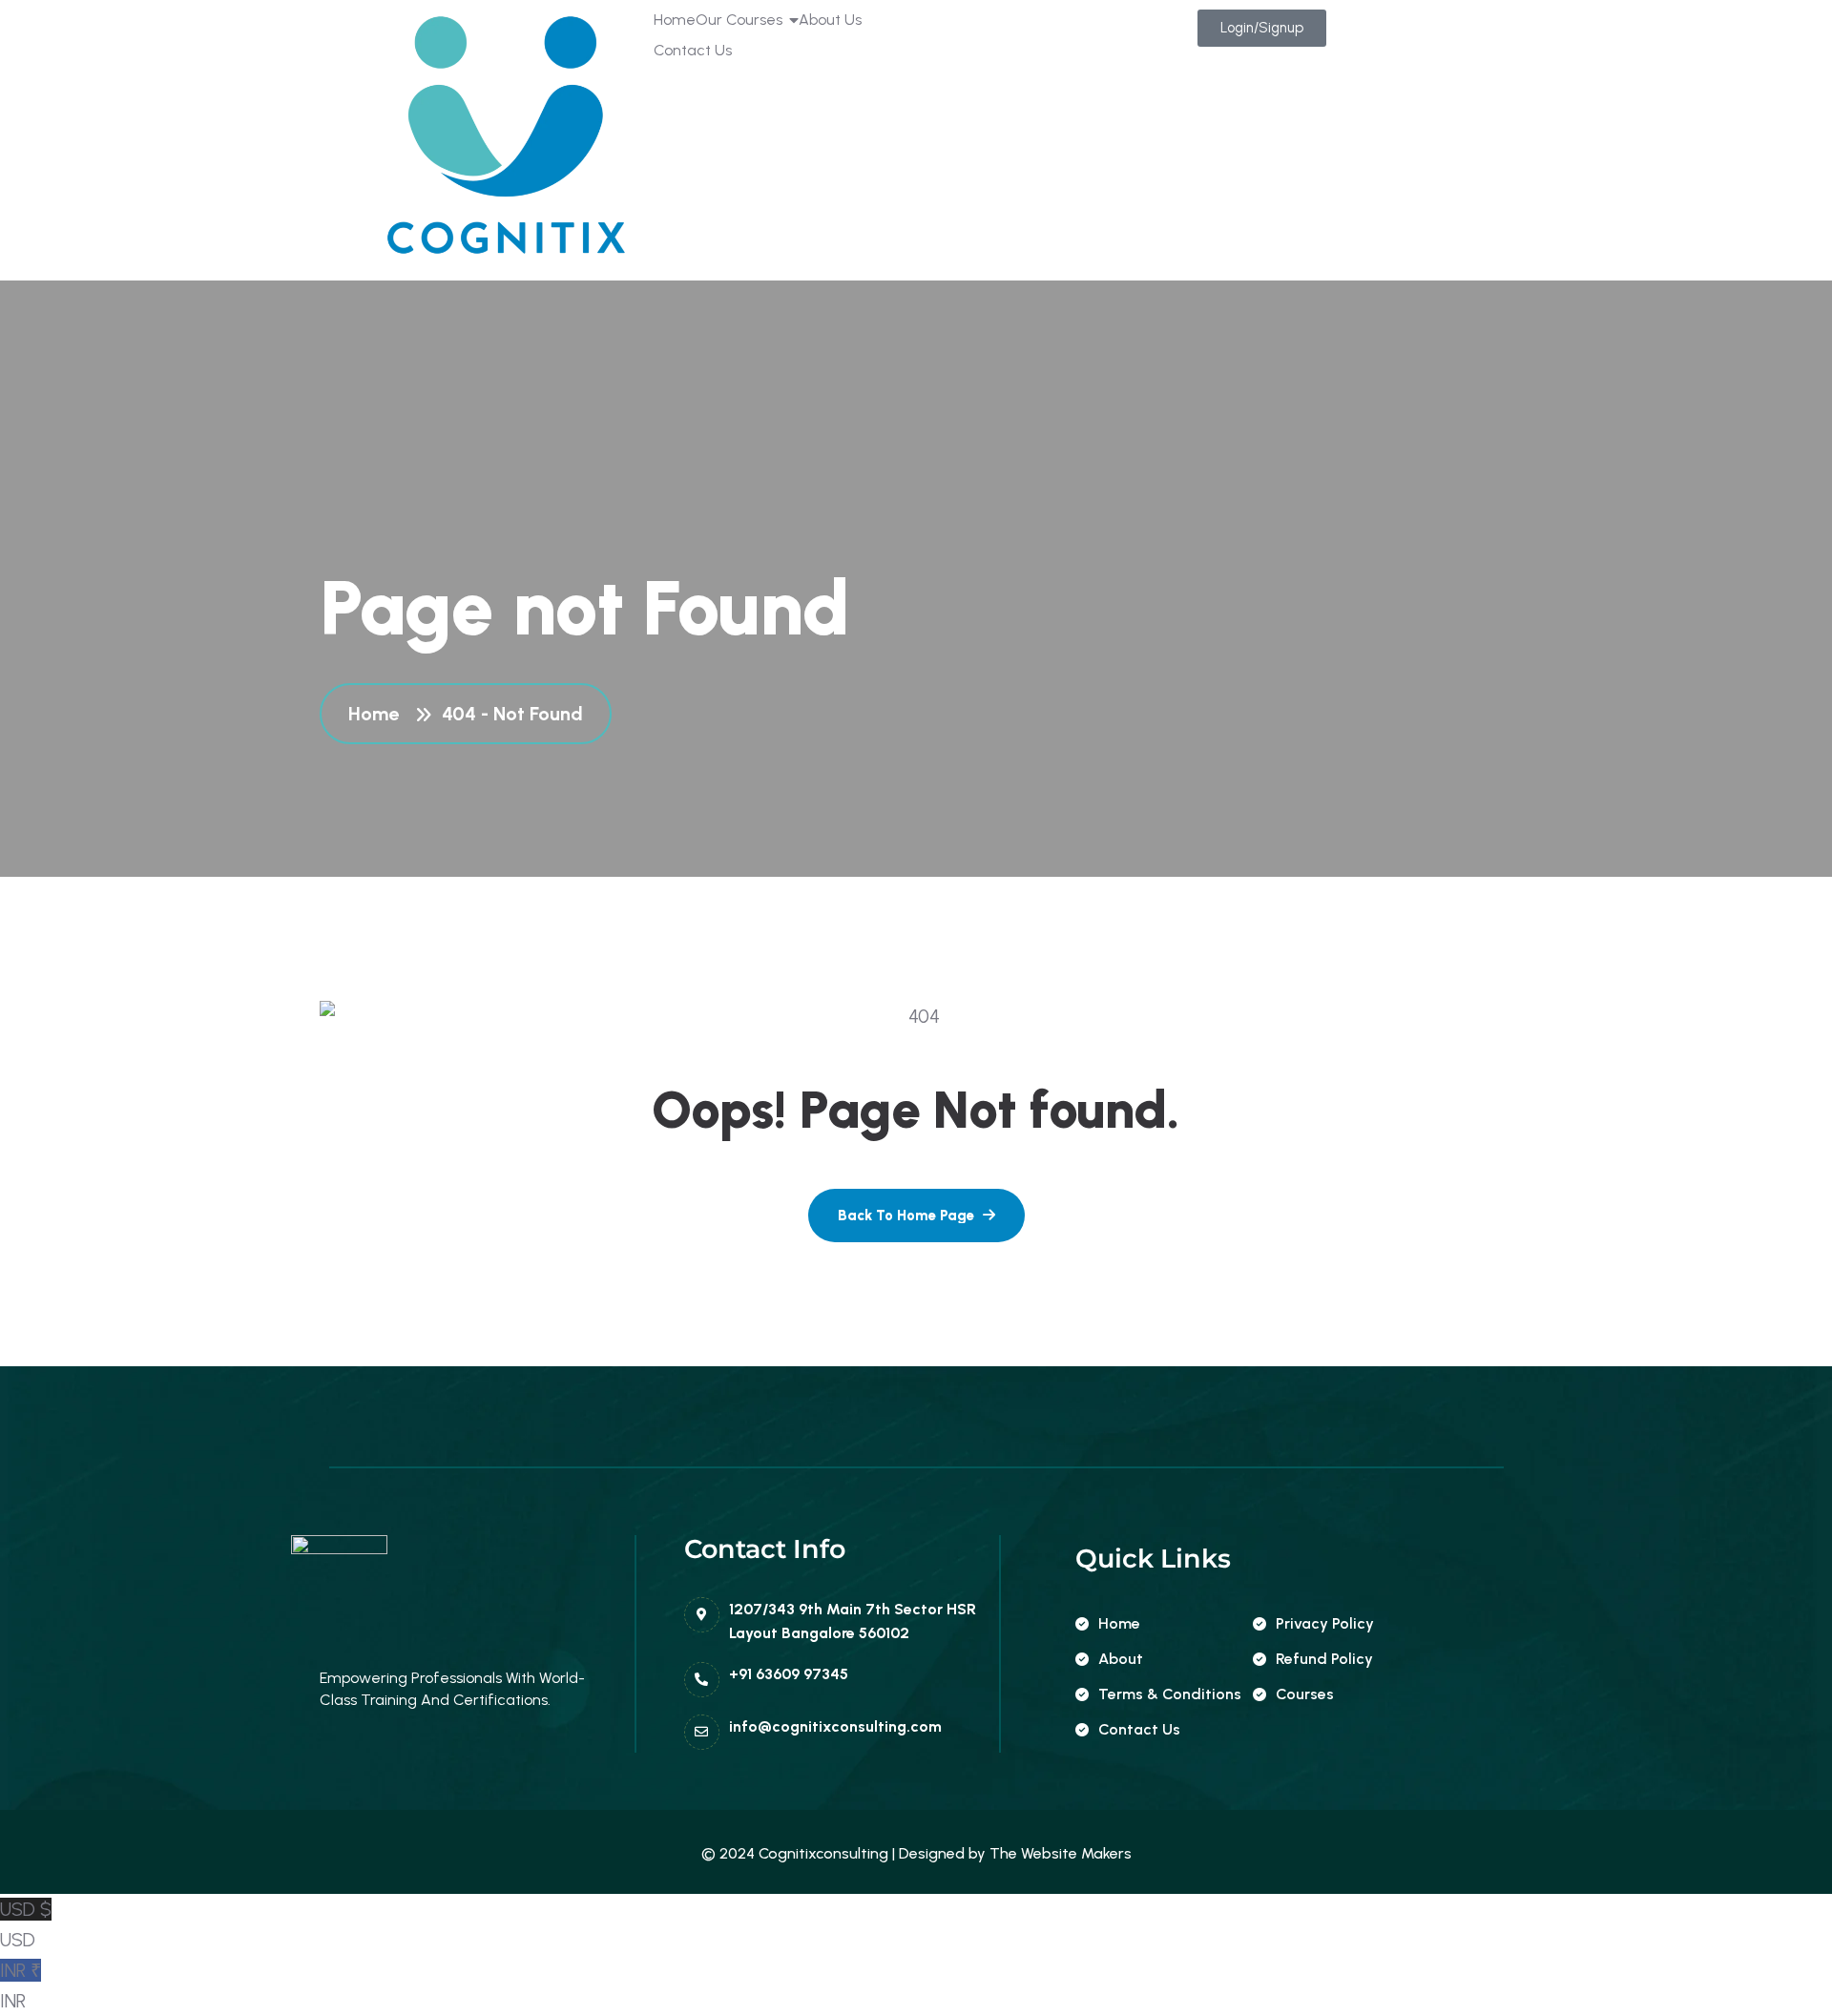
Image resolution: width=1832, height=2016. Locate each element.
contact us (1139, 1729)
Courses (1305, 1694)
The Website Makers (1061, 1853)
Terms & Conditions (1170, 1694)
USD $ (26, 1924)
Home (378, 714)
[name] (916, 1216)
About (1121, 1659)
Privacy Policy (1325, 1623)
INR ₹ (21, 1985)
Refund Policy (1324, 1659)
